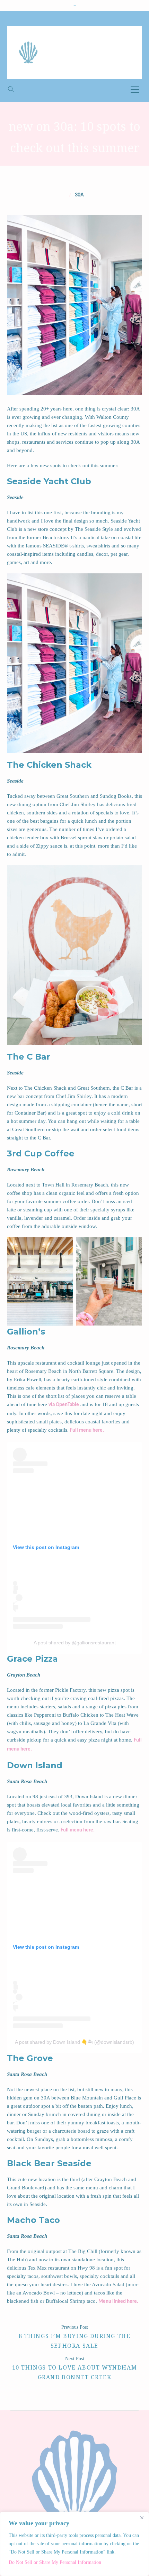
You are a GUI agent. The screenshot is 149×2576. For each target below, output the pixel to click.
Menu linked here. (118, 2302)
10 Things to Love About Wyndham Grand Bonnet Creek (75, 2372)
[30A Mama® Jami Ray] (74, 53)
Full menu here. (87, 1430)
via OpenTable (64, 1405)
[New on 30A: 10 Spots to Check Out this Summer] (74, 305)
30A (79, 195)
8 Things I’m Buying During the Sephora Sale (75, 2341)
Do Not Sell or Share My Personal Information (55, 2562)
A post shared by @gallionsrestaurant (75, 1643)
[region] (74, 2544)
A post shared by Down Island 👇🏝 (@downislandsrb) (74, 2042)
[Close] (142, 2518)
